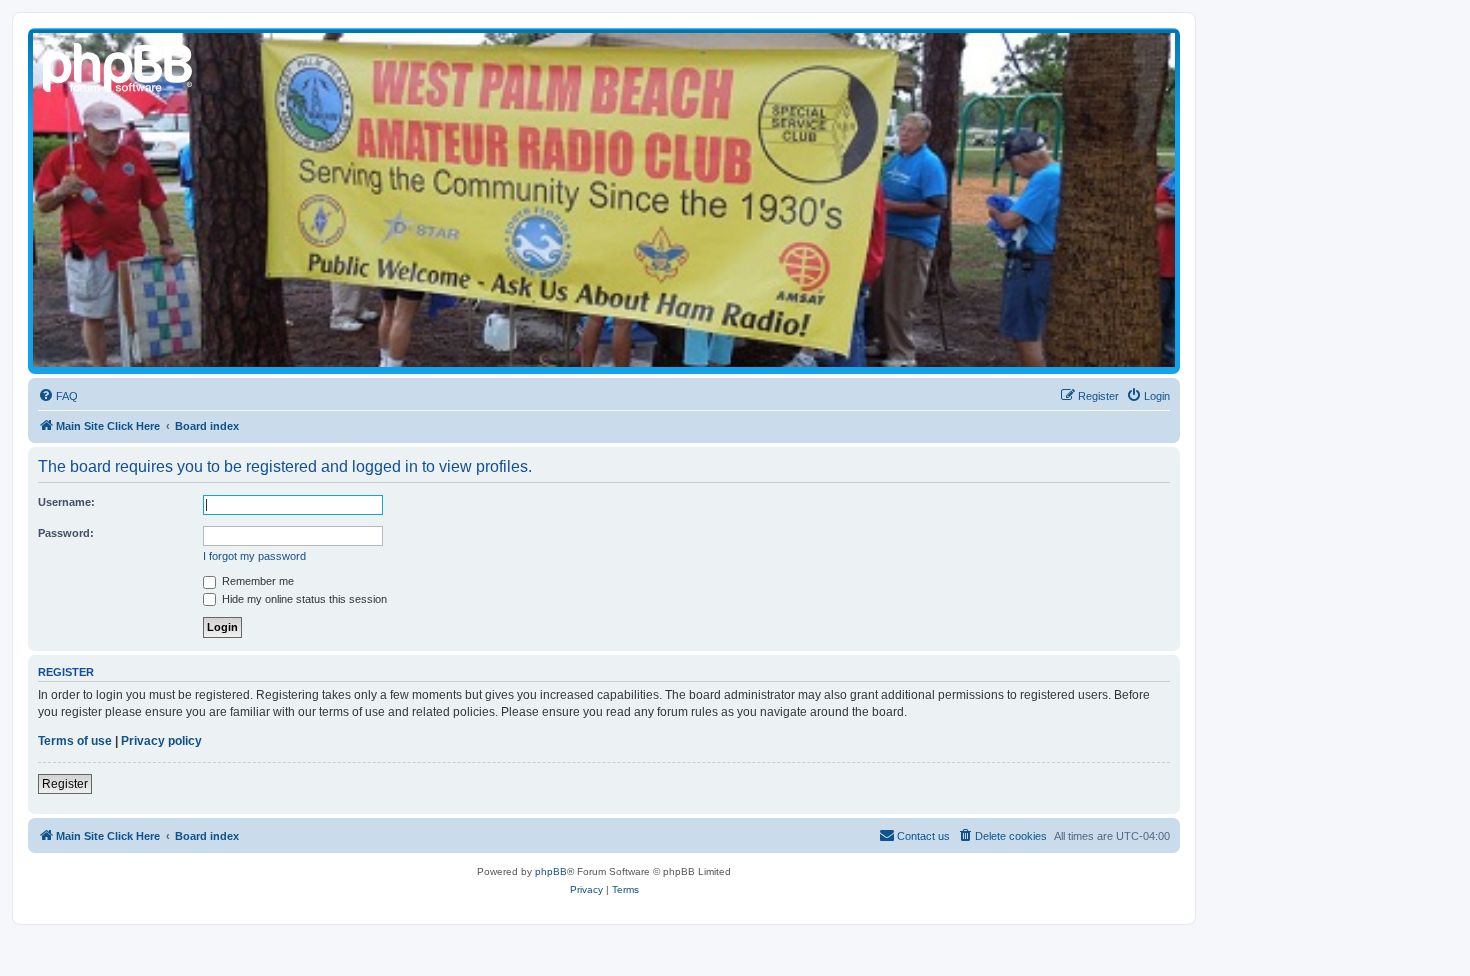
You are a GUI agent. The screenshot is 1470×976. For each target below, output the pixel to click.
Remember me (256, 581)
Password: (66, 533)
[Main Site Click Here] (119, 65)
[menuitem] (58, 396)
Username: (66, 502)
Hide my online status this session (303, 599)
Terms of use (75, 741)
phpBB (551, 871)
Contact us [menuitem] (923, 836)
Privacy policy (161, 741)
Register (65, 784)
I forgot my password (254, 556)
